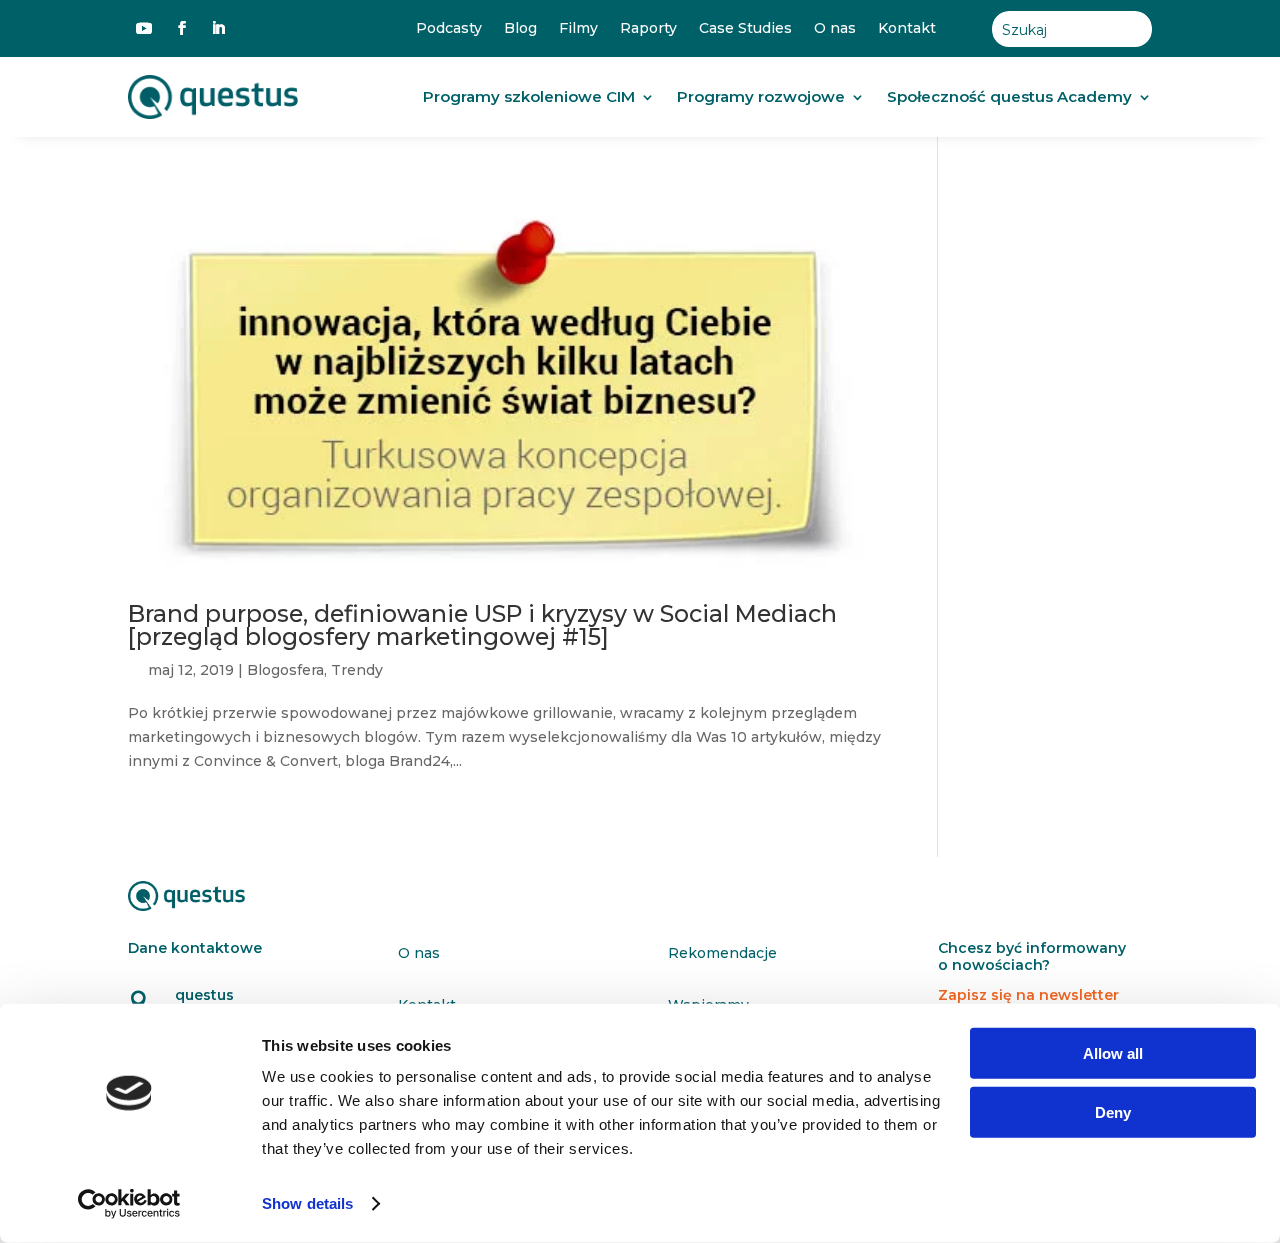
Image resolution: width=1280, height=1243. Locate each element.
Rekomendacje (722, 953)
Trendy (357, 670)
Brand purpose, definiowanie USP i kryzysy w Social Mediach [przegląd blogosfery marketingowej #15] (482, 625)
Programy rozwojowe (761, 96)
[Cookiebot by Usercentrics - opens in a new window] (129, 1204)
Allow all (1113, 1053)
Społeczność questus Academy (1009, 96)
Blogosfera (285, 670)
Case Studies (745, 28)
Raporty (648, 28)
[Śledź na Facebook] (182, 28)
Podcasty (449, 28)
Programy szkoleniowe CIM (529, 96)
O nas (835, 28)
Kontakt (907, 28)
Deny (1113, 1111)
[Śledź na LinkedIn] (218, 28)
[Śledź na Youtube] (144, 28)
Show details (307, 1203)
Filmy (578, 28)
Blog (520, 28)
